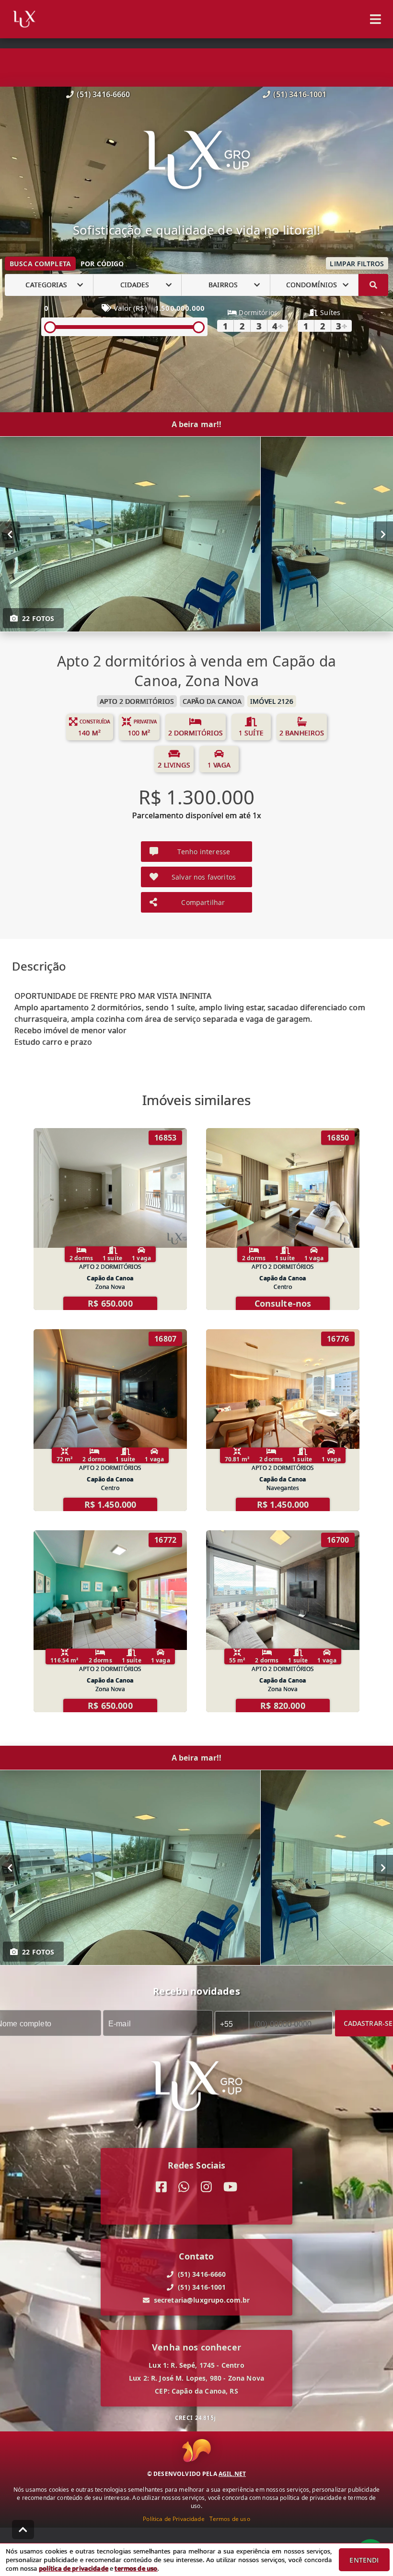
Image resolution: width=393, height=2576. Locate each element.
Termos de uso (230, 2519)
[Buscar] (373, 285)
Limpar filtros (357, 264)
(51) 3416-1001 (300, 94)
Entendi (364, 2560)
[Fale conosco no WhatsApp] (184, 2187)
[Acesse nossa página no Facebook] (161, 2187)
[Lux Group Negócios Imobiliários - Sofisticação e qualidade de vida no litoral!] (197, 161)
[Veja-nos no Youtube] (230, 2187)
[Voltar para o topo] (23, 2530)
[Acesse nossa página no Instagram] (206, 2187)
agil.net (232, 2474)
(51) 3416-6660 (103, 94)
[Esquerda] (10, 534)
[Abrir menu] (376, 19)
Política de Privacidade (173, 2519)
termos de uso (136, 2568)
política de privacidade (74, 2568)
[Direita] (383, 534)
